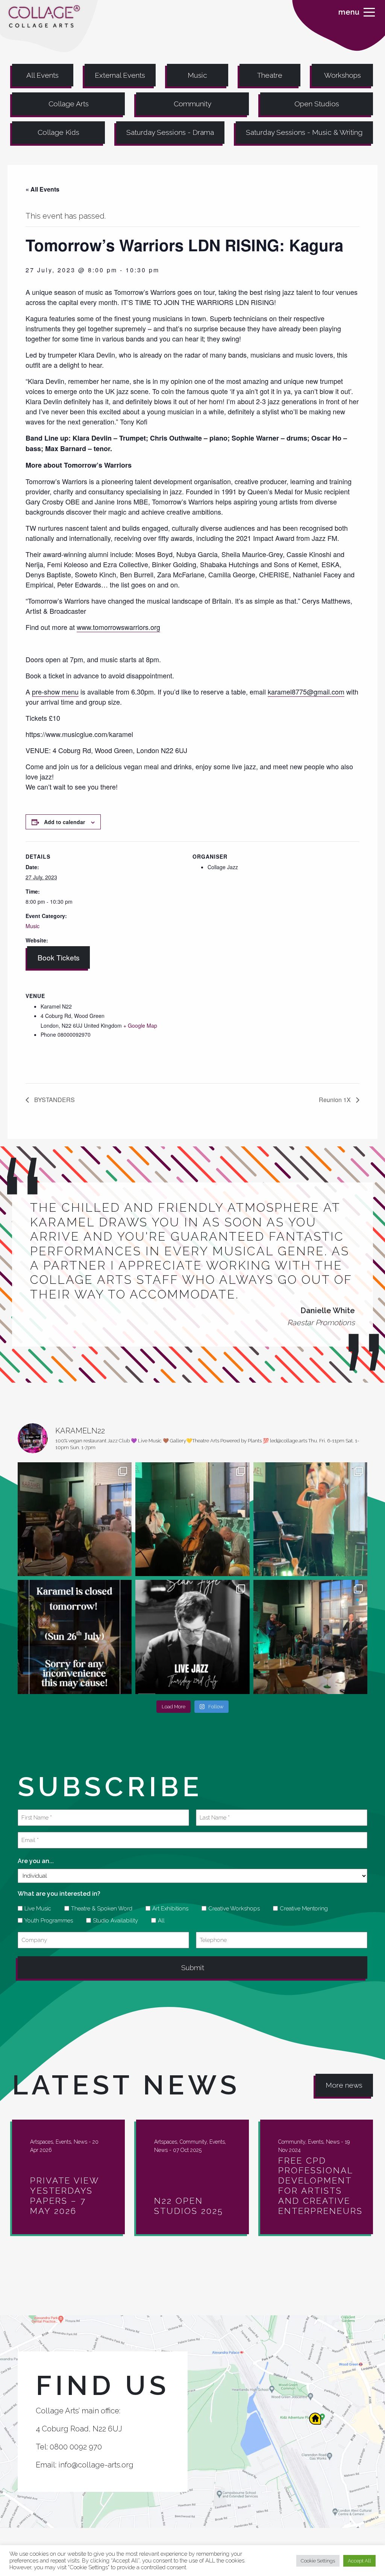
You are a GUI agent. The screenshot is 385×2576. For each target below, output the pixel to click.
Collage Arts (69, 104)
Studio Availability (113, 1921)
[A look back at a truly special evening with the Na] (192, 1519)
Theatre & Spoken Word (99, 1909)
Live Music (35, 1909)
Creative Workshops (231, 1909)
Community (192, 104)
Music (197, 75)
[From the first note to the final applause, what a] (310, 1519)
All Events (42, 75)
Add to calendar (64, 822)
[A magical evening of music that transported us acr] (310, 1637)
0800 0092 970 (76, 2447)
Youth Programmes (46, 1921)
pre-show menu (55, 692)
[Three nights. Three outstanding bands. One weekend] (192, 1637)
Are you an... (36, 1861)
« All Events (42, 189)
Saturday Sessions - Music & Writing (304, 132)
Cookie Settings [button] (318, 2561)
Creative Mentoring (301, 1909)
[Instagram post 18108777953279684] (75, 1637)
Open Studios (317, 104)
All (159, 1921)
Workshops (343, 75)
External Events (120, 75)
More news (344, 2085)
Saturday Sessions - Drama (170, 132)
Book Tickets (59, 957)
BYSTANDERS (54, 1100)
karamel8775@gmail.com (306, 692)
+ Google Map (140, 1025)
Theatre (270, 75)
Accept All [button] (359, 2561)
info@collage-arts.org (96, 2465)
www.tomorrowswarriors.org (118, 627)
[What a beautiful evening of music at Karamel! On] (75, 1519)
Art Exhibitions (168, 1909)
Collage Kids (58, 132)
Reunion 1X (336, 1100)
